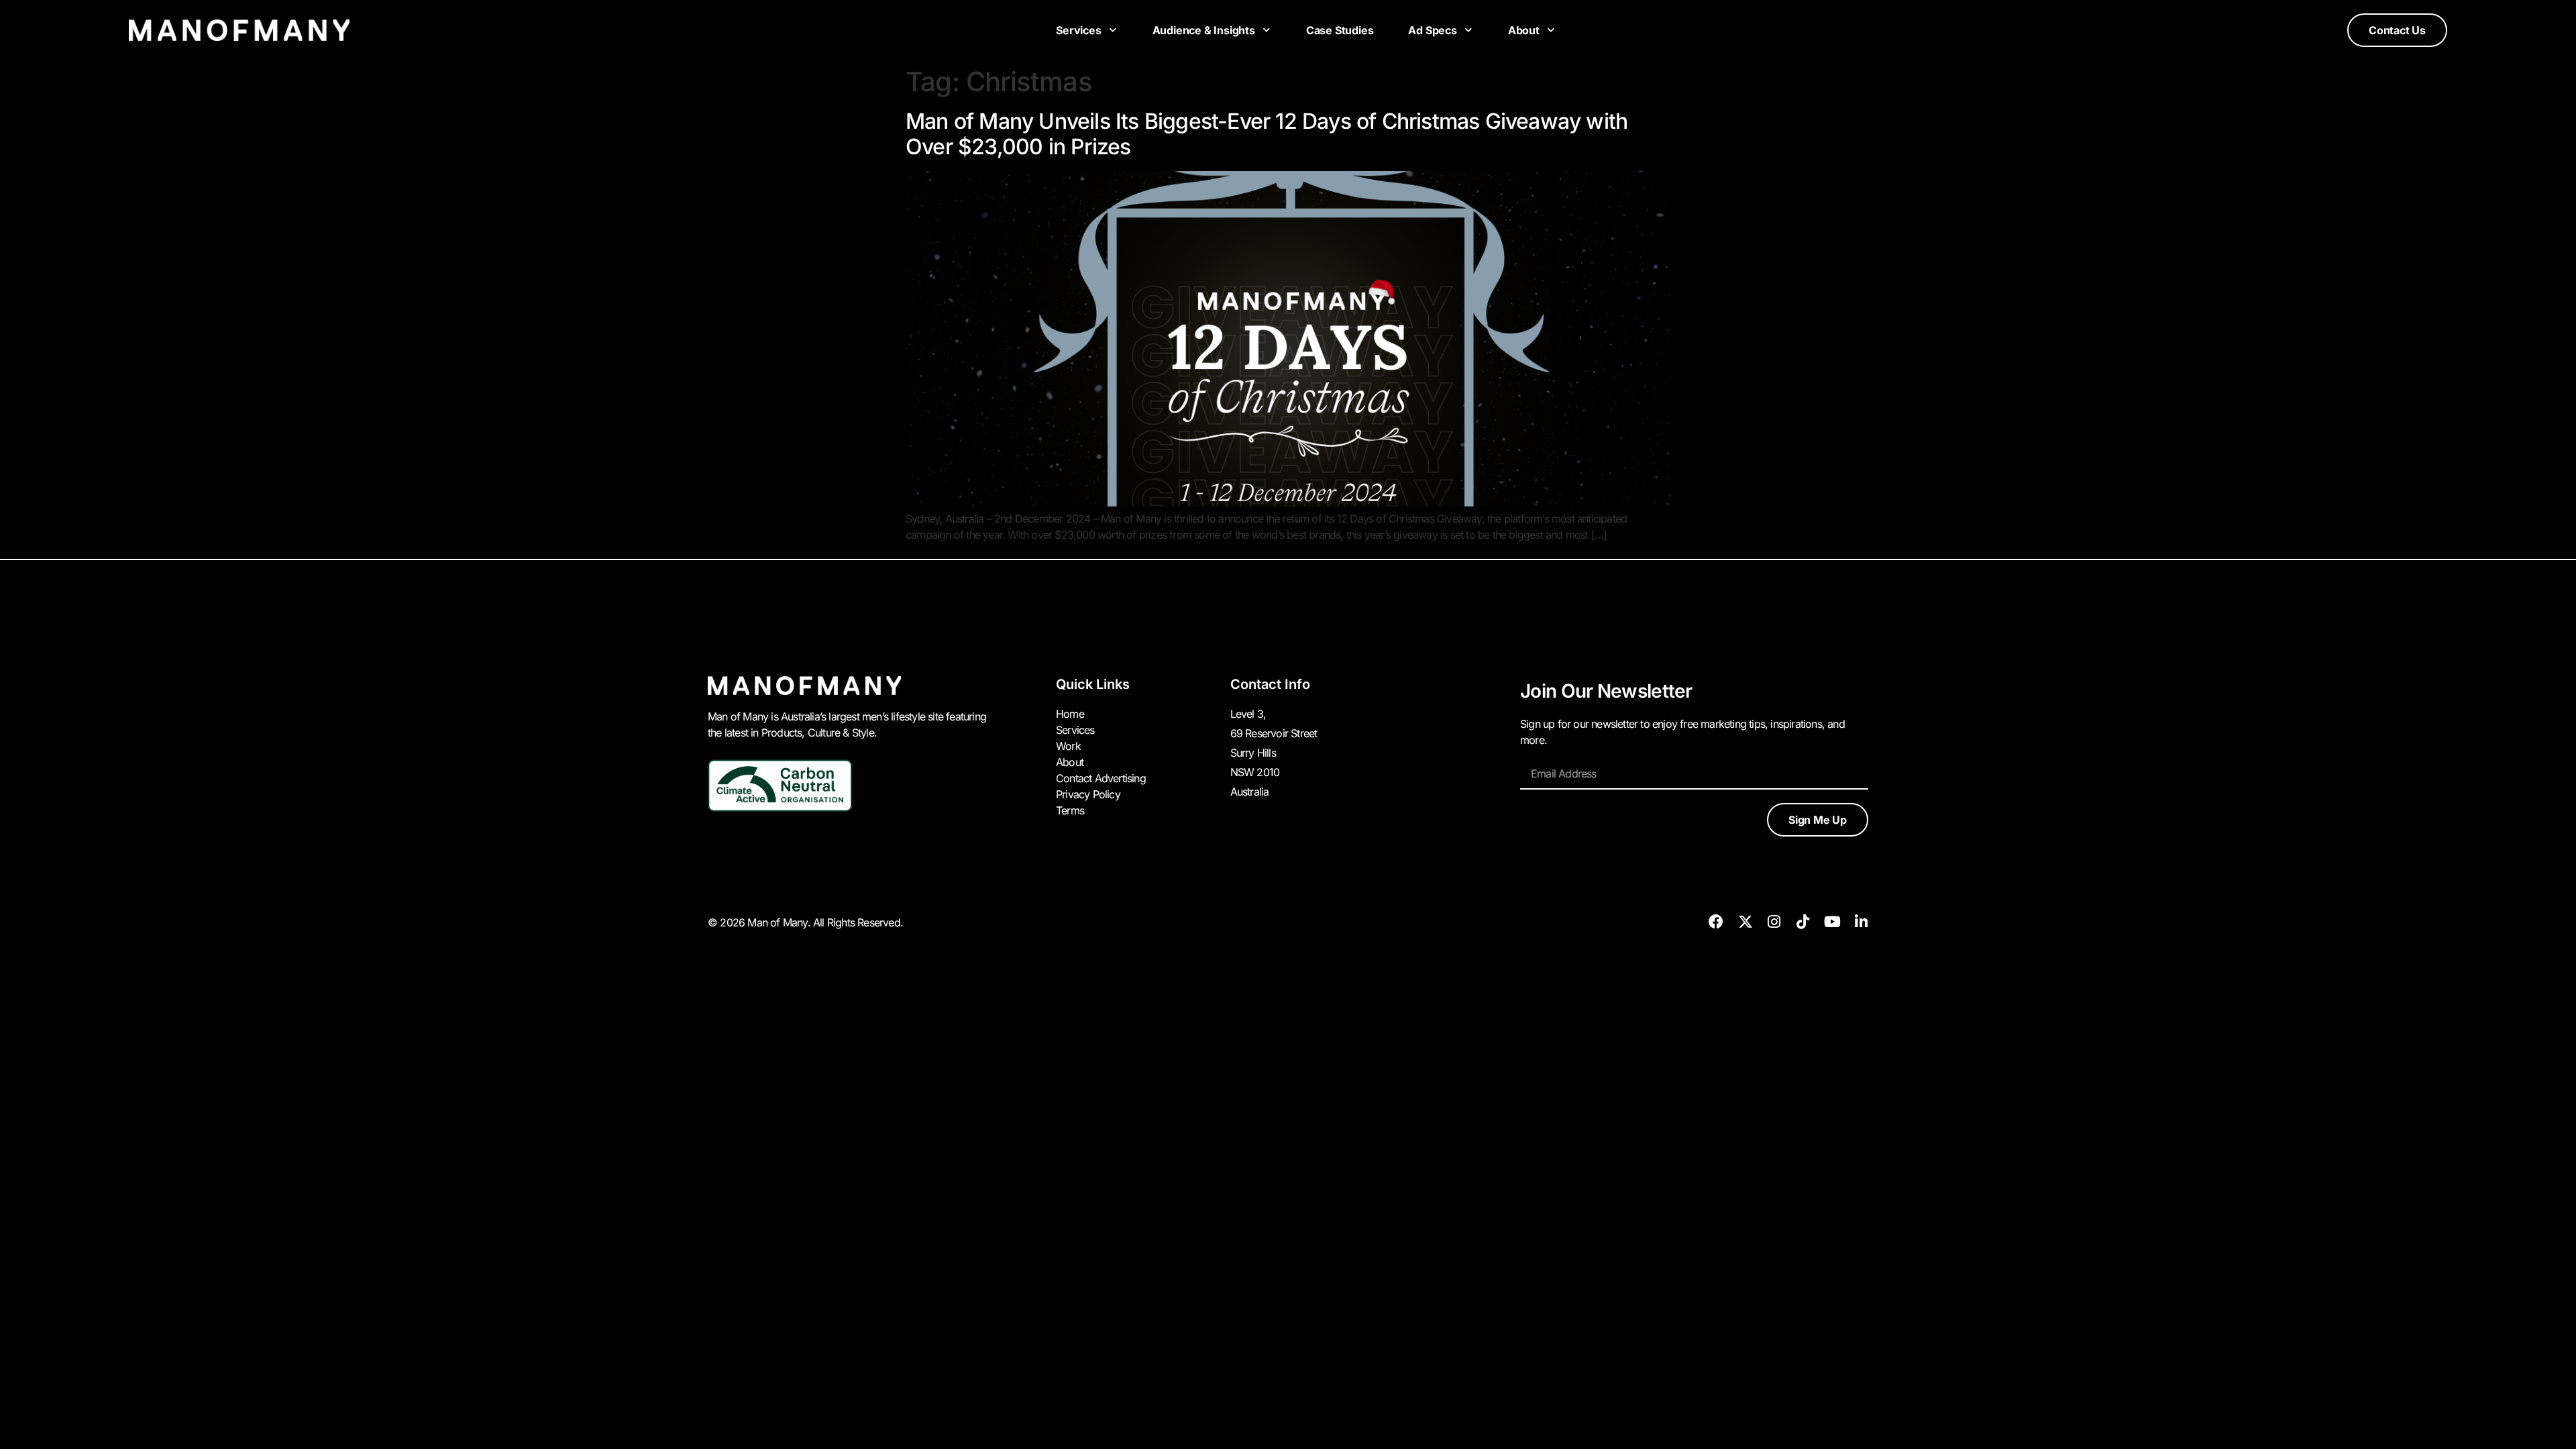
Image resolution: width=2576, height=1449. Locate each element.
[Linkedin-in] (1861, 922)
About (1524, 30)
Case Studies (1340, 30)
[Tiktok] (1803, 922)
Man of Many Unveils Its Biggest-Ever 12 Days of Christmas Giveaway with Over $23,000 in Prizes (1267, 134)
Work (1068, 746)
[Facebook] (1716, 922)
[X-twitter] (1745, 922)
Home (1070, 714)
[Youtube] (1832, 922)
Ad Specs (1432, 30)
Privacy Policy (1088, 794)
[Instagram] (1774, 922)
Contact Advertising (1101, 778)
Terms (1070, 810)
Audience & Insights (1204, 30)
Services (1078, 30)
